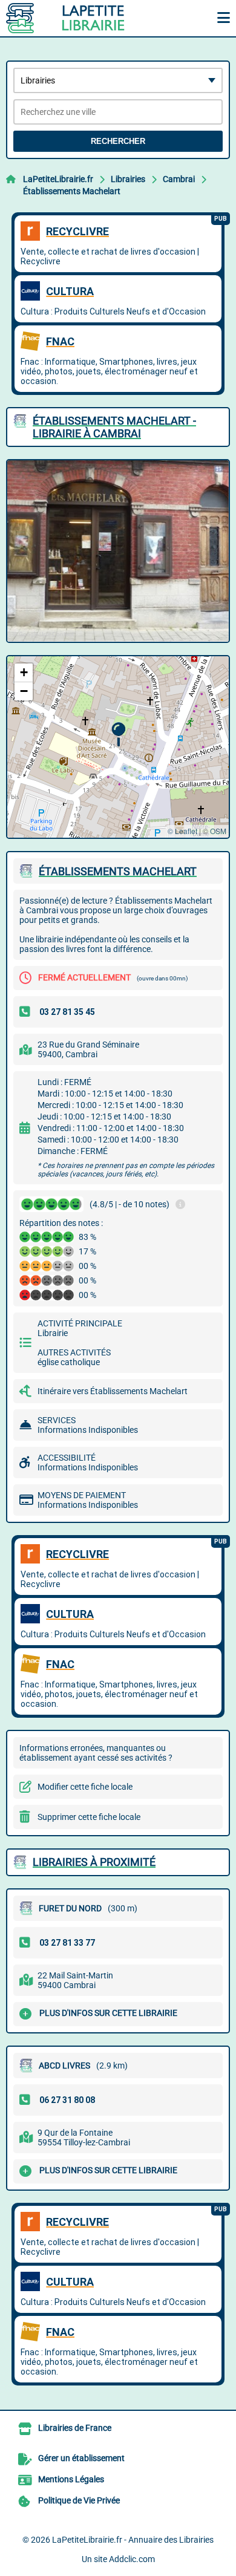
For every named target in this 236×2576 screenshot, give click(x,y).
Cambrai (179, 179)
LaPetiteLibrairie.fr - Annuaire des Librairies (133, 2540)
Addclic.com (132, 2559)
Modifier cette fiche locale (85, 1787)
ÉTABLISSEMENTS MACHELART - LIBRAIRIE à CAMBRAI (114, 427)
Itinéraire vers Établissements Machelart (113, 1391)
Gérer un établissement (81, 2458)
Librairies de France (75, 2428)
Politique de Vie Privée (79, 2500)
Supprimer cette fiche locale (89, 1817)
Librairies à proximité (94, 1862)
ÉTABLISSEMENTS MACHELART (118, 871)
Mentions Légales (71, 2479)
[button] (118, 735)
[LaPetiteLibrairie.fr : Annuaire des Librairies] (82, 18)
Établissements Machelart (72, 191)
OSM (218, 831)
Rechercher (118, 141)
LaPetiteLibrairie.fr (58, 179)
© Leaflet (182, 831)
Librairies (128, 179)
